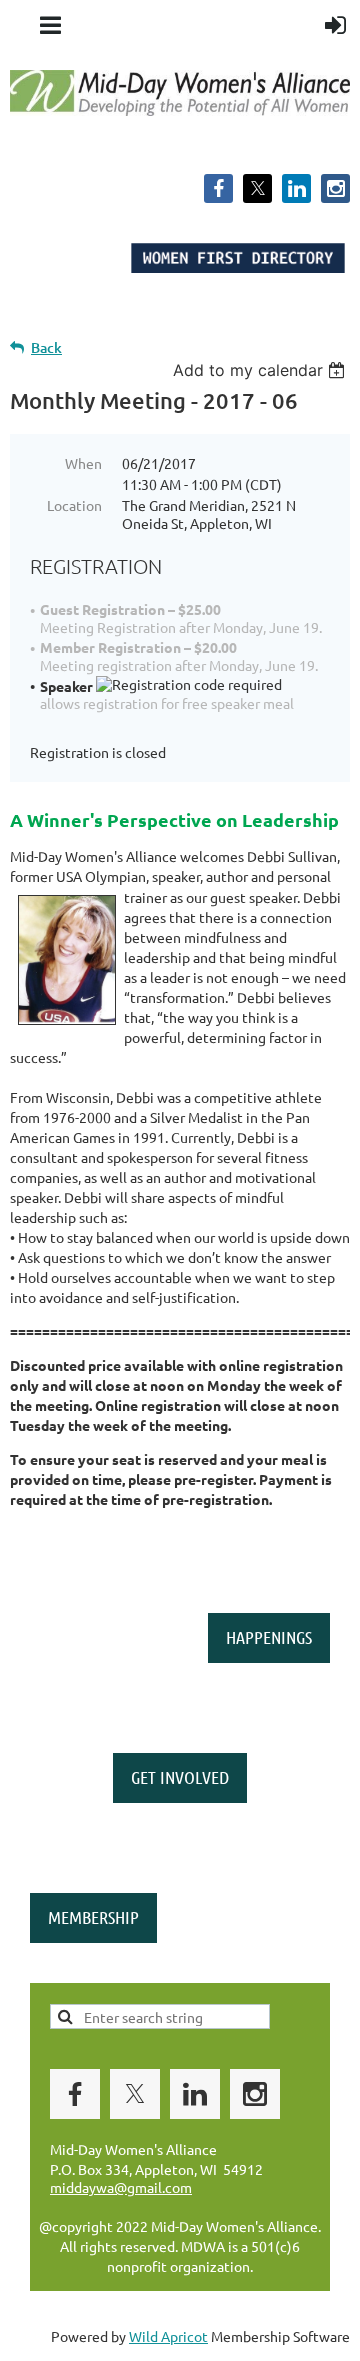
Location (74, 505)
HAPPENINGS (269, 1637)
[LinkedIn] (296, 188)
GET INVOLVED (180, 1777)
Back (46, 347)
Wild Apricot (168, 2336)
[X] (257, 188)
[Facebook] (218, 188)
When (83, 463)
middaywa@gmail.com (121, 2187)
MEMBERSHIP (93, 1917)
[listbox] (261, 370)
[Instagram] (335, 188)
